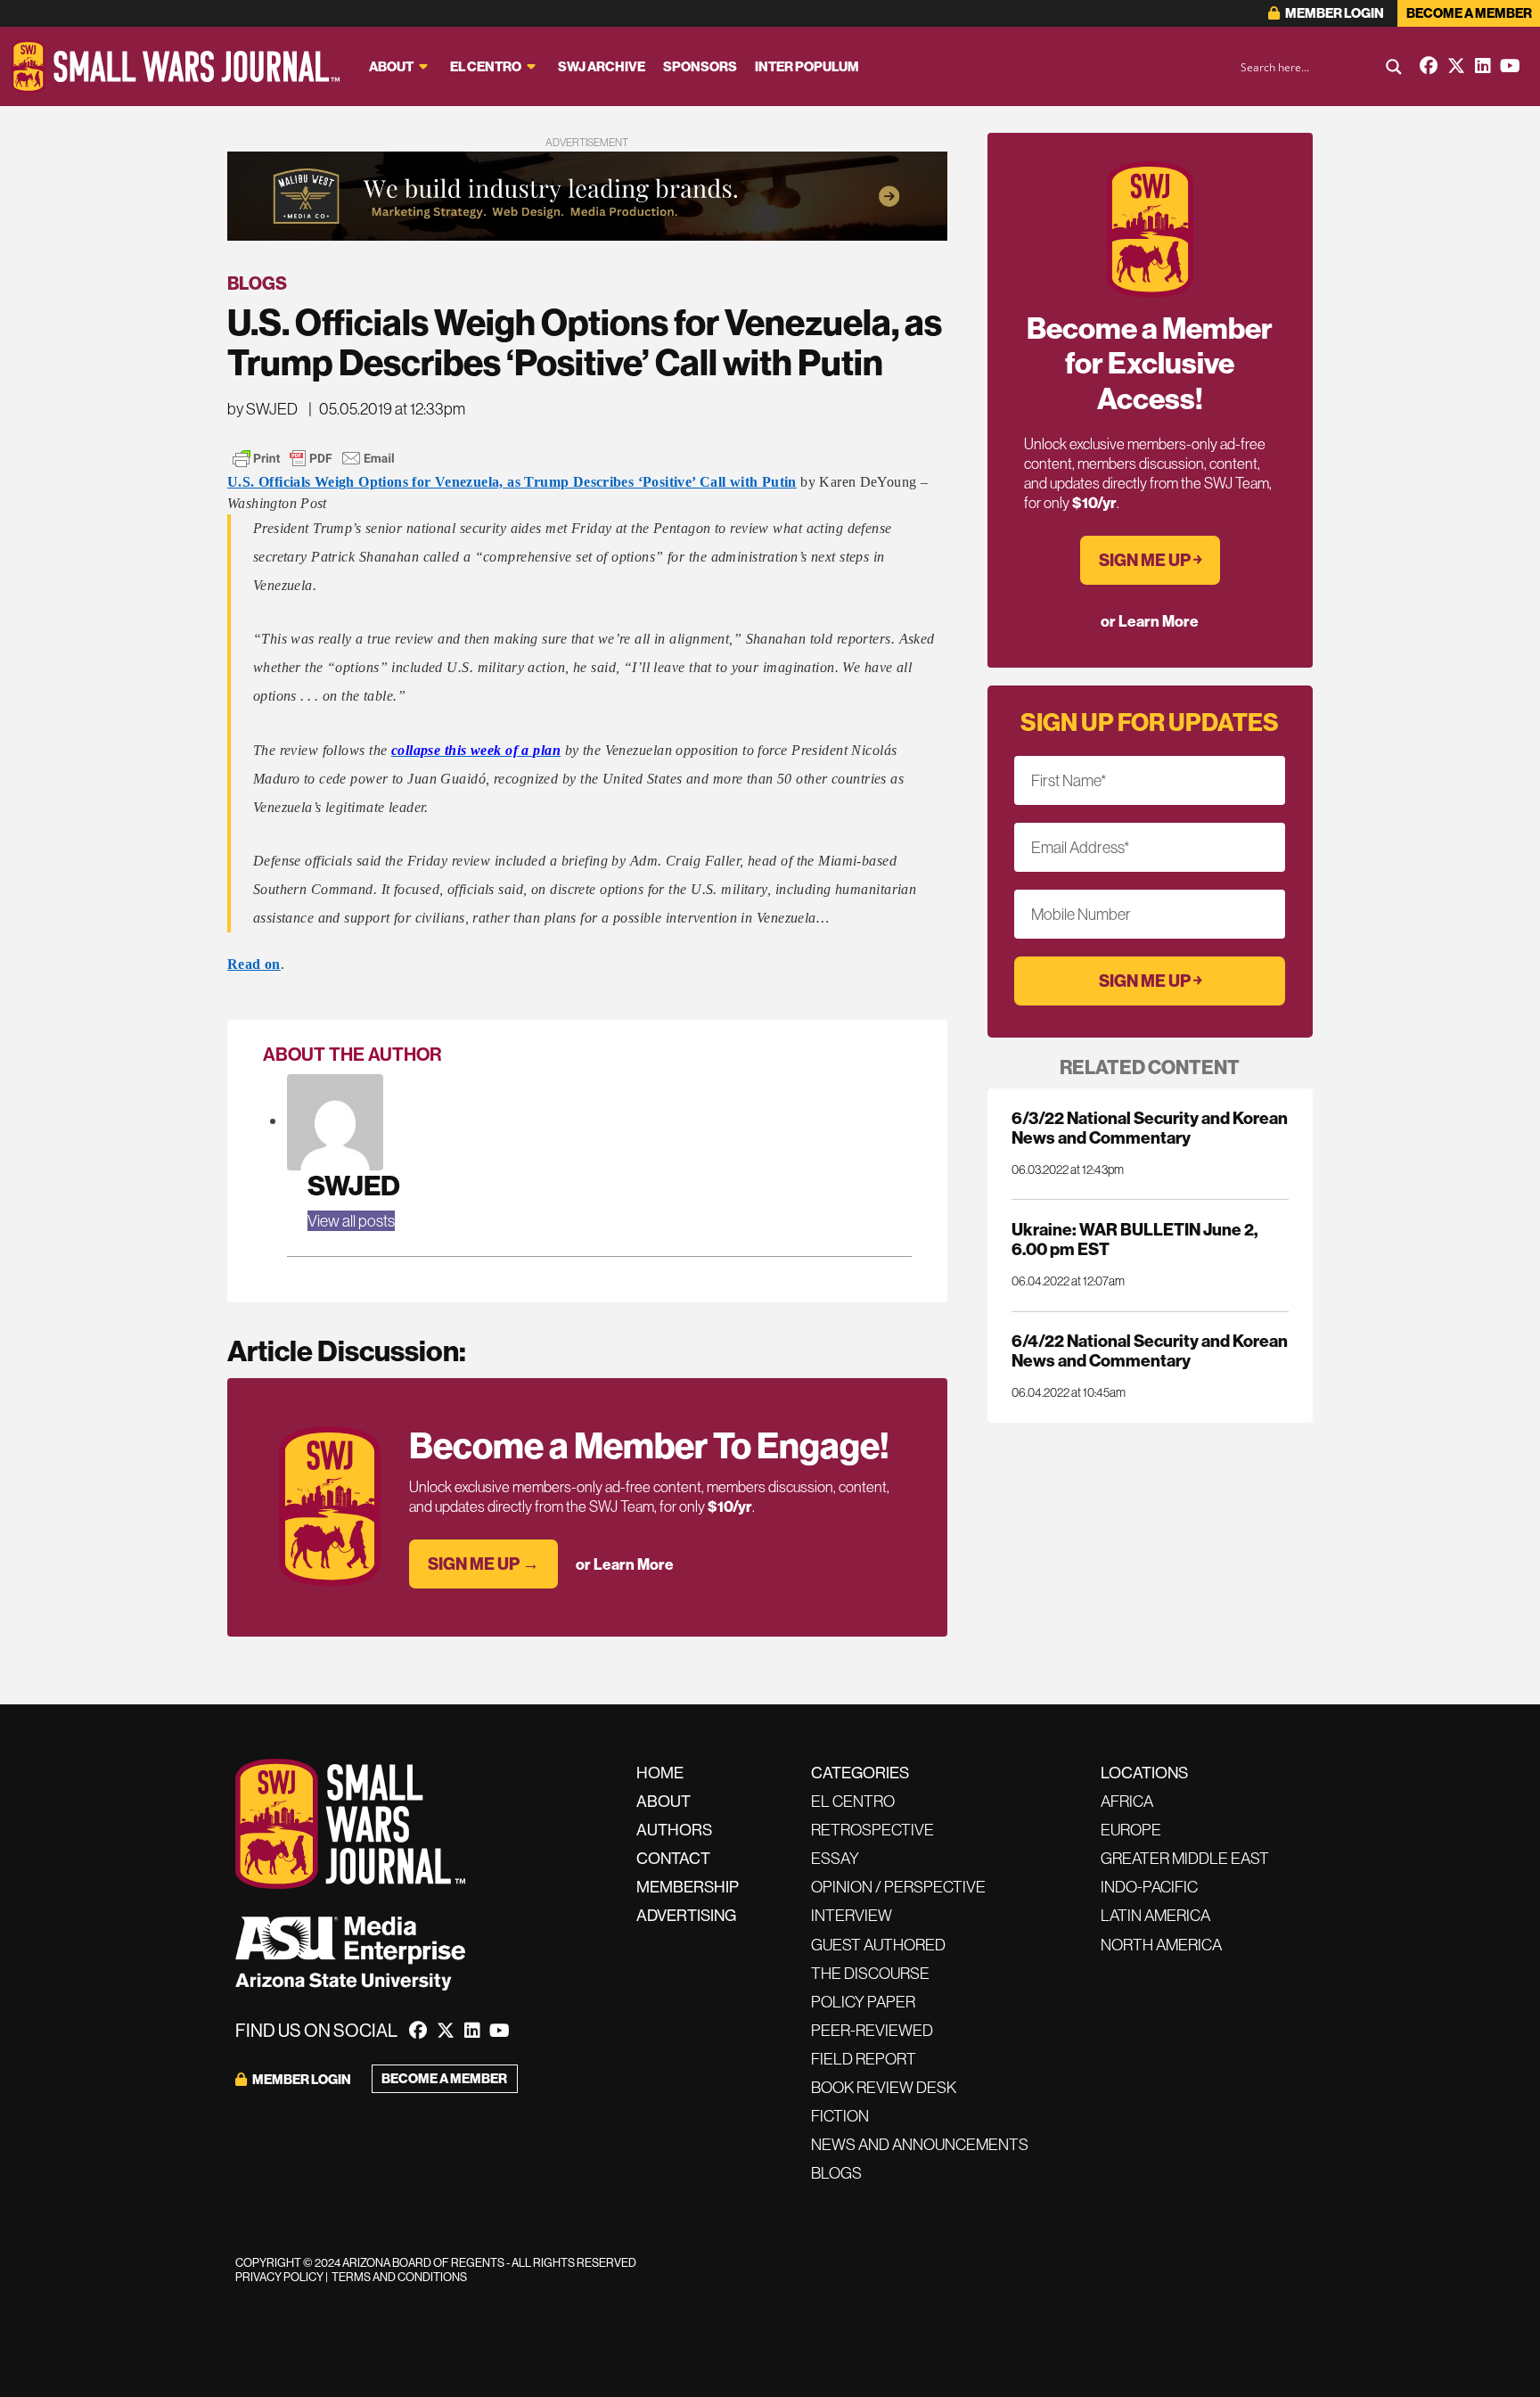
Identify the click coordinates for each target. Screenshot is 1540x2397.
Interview (852, 1915)
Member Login (1334, 13)
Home (660, 1773)
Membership (688, 1887)
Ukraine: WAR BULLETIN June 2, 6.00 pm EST (1135, 1239)
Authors (674, 1830)
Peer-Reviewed (872, 2030)
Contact (673, 1858)
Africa (1127, 1801)
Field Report (864, 2059)
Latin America (1155, 1915)
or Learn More (625, 1564)
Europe (1131, 1830)
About (391, 66)
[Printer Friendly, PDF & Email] (314, 458)
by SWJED (262, 409)
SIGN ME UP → (483, 1564)
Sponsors (700, 66)
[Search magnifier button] (1394, 67)
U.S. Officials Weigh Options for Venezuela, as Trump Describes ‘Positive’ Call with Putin (512, 482)
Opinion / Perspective (898, 1887)
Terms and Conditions (399, 2277)
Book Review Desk (884, 2087)
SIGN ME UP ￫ (1150, 560)
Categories (860, 1773)
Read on (254, 964)
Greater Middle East (1185, 1858)
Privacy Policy (279, 2277)
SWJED (354, 1185)
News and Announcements (920, 2144)
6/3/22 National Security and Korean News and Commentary (1150, 1128)
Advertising (686, 1915)
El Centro (486, 66)
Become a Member (1469, 13)
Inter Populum (807, 66)
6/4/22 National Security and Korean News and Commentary (1150, 1350)
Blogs (257, 283)
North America (1161, 1945)
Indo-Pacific (1149, 1887)
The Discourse (870, 1973)
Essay (835, 1858)
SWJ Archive (602, 66)
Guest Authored (878, 1945)
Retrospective (872, 1830)
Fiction (840, 2116)
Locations (1144, 1773)
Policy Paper (863, 2002)
